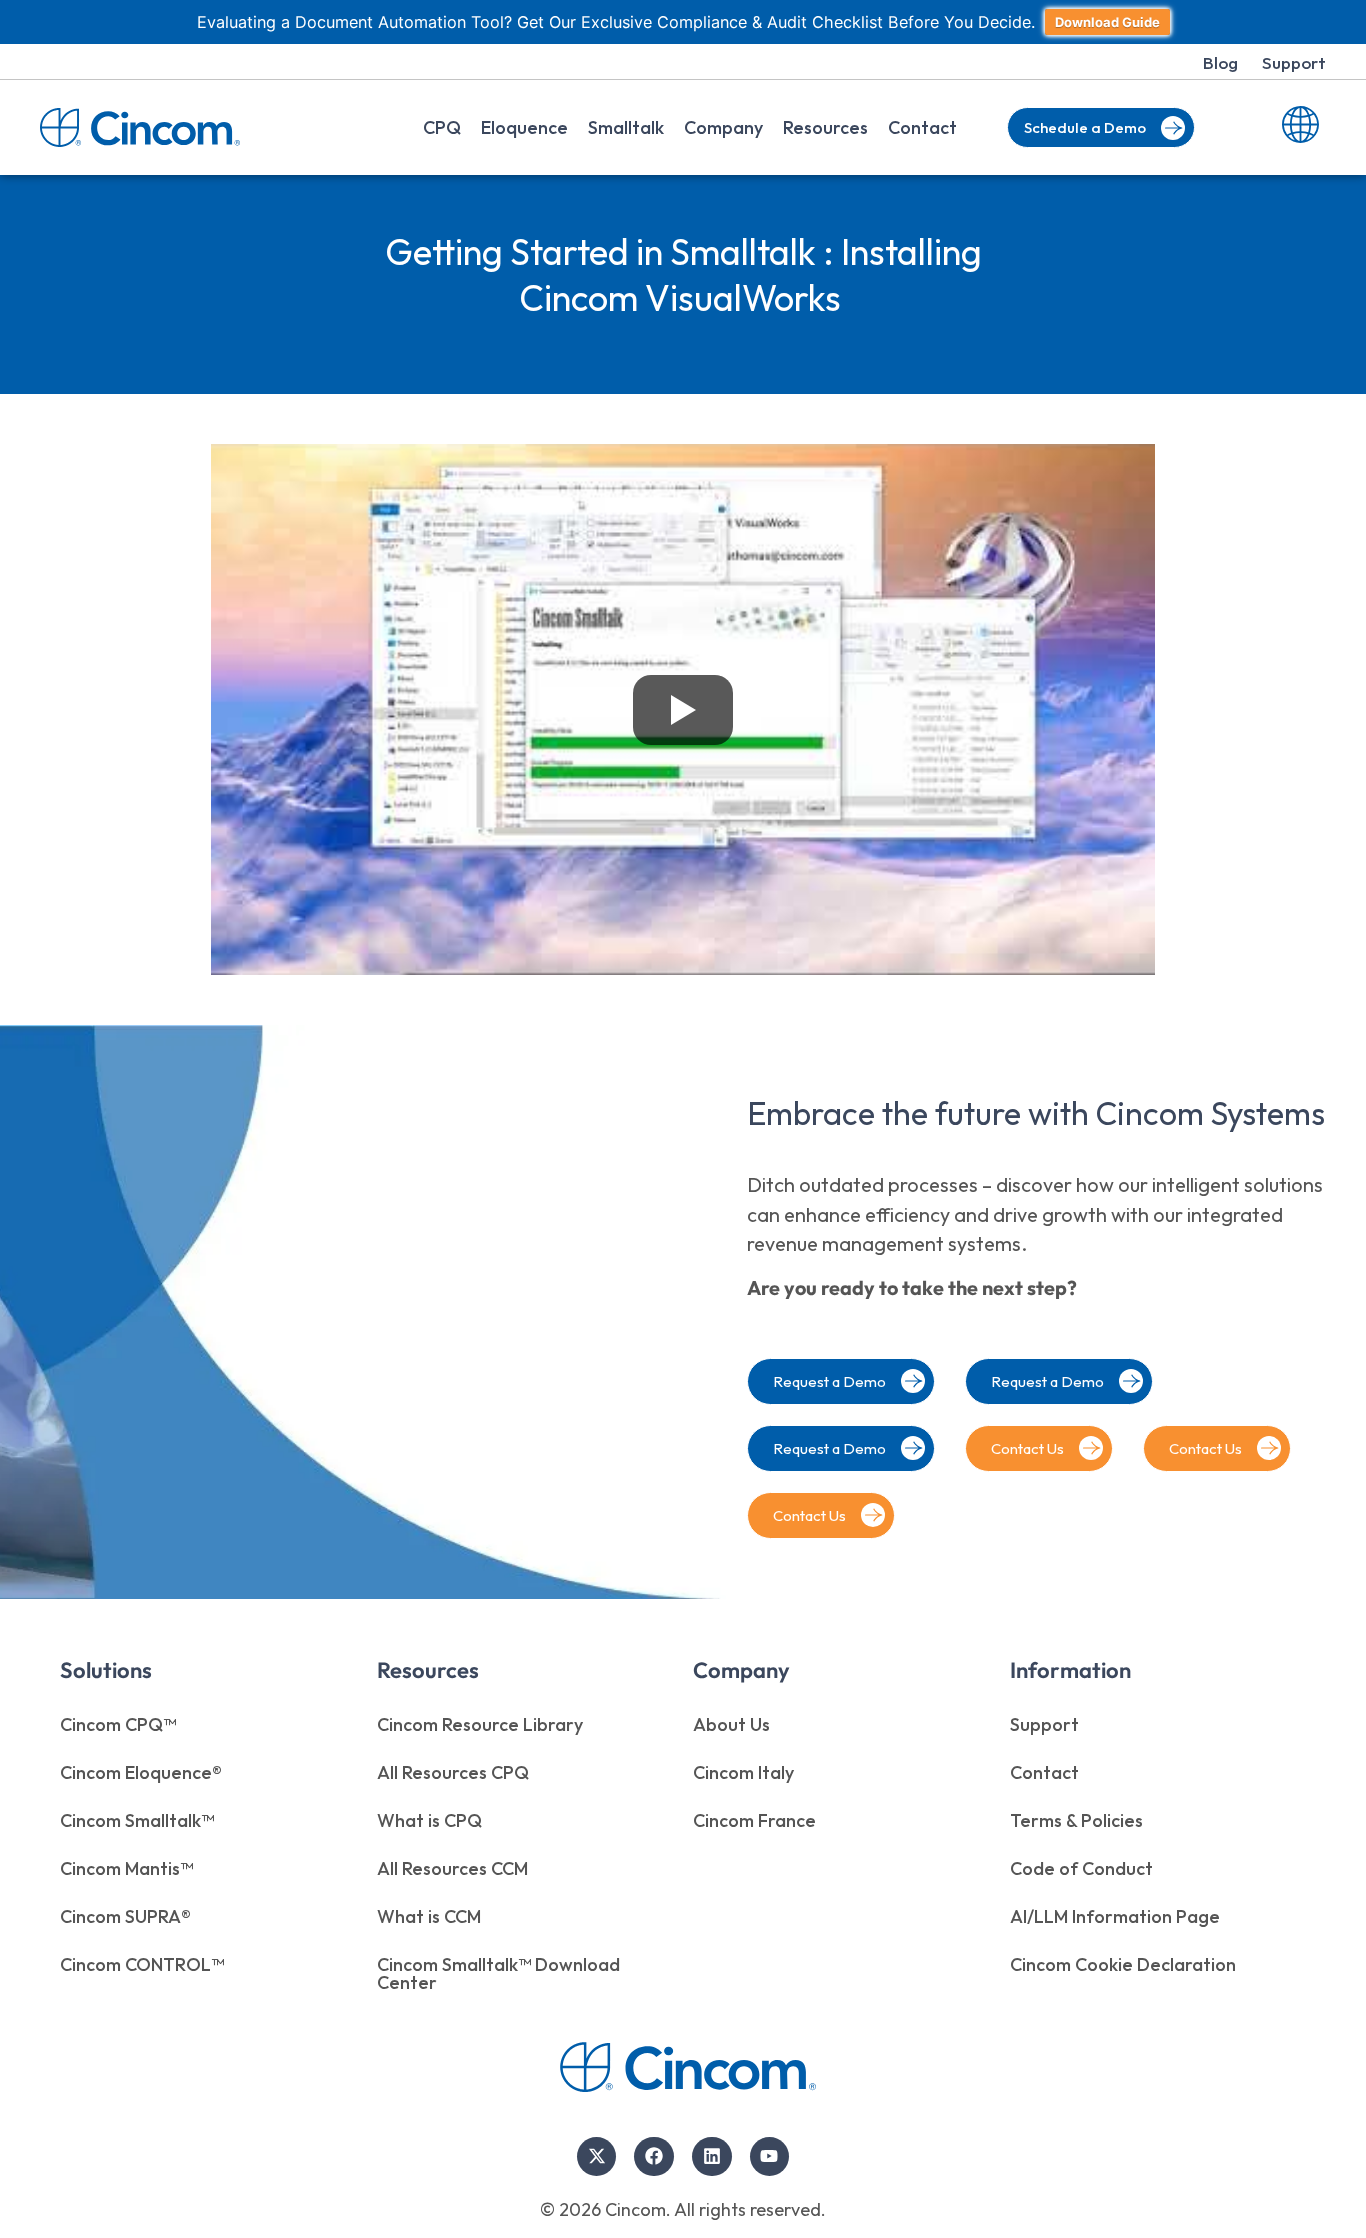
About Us (731, 1724)
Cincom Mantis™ (126, 1868)
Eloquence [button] (524, 127)
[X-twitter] (597, 2157)
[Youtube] (770, 2157)
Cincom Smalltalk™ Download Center (498, 1973)
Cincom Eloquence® (141, 1772)
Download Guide (1107, 22)
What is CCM (429, 1916)
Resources (825, 127)
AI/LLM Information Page (1115, 1916)
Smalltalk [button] (626, 127)
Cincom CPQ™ (118, 1724)
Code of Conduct (1081, 1868)
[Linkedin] (712, 2157)
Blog (1220, 62)
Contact (922, 127)
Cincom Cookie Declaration (1123, 1964)
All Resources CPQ (453, 1772)
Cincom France (754, 1820)
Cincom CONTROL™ (142, 1964)
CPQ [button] (442, 127)
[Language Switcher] (1300, 127)
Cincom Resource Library (480, 1724)
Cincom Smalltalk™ (137, 1820)
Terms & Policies (1076, 1820)
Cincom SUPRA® (125, 1916)
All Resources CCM (452, 1868)
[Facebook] (654, 2157)
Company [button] (723, 127)
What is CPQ (429, 1820)
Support (1294, 62)
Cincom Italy (743, 1772)
